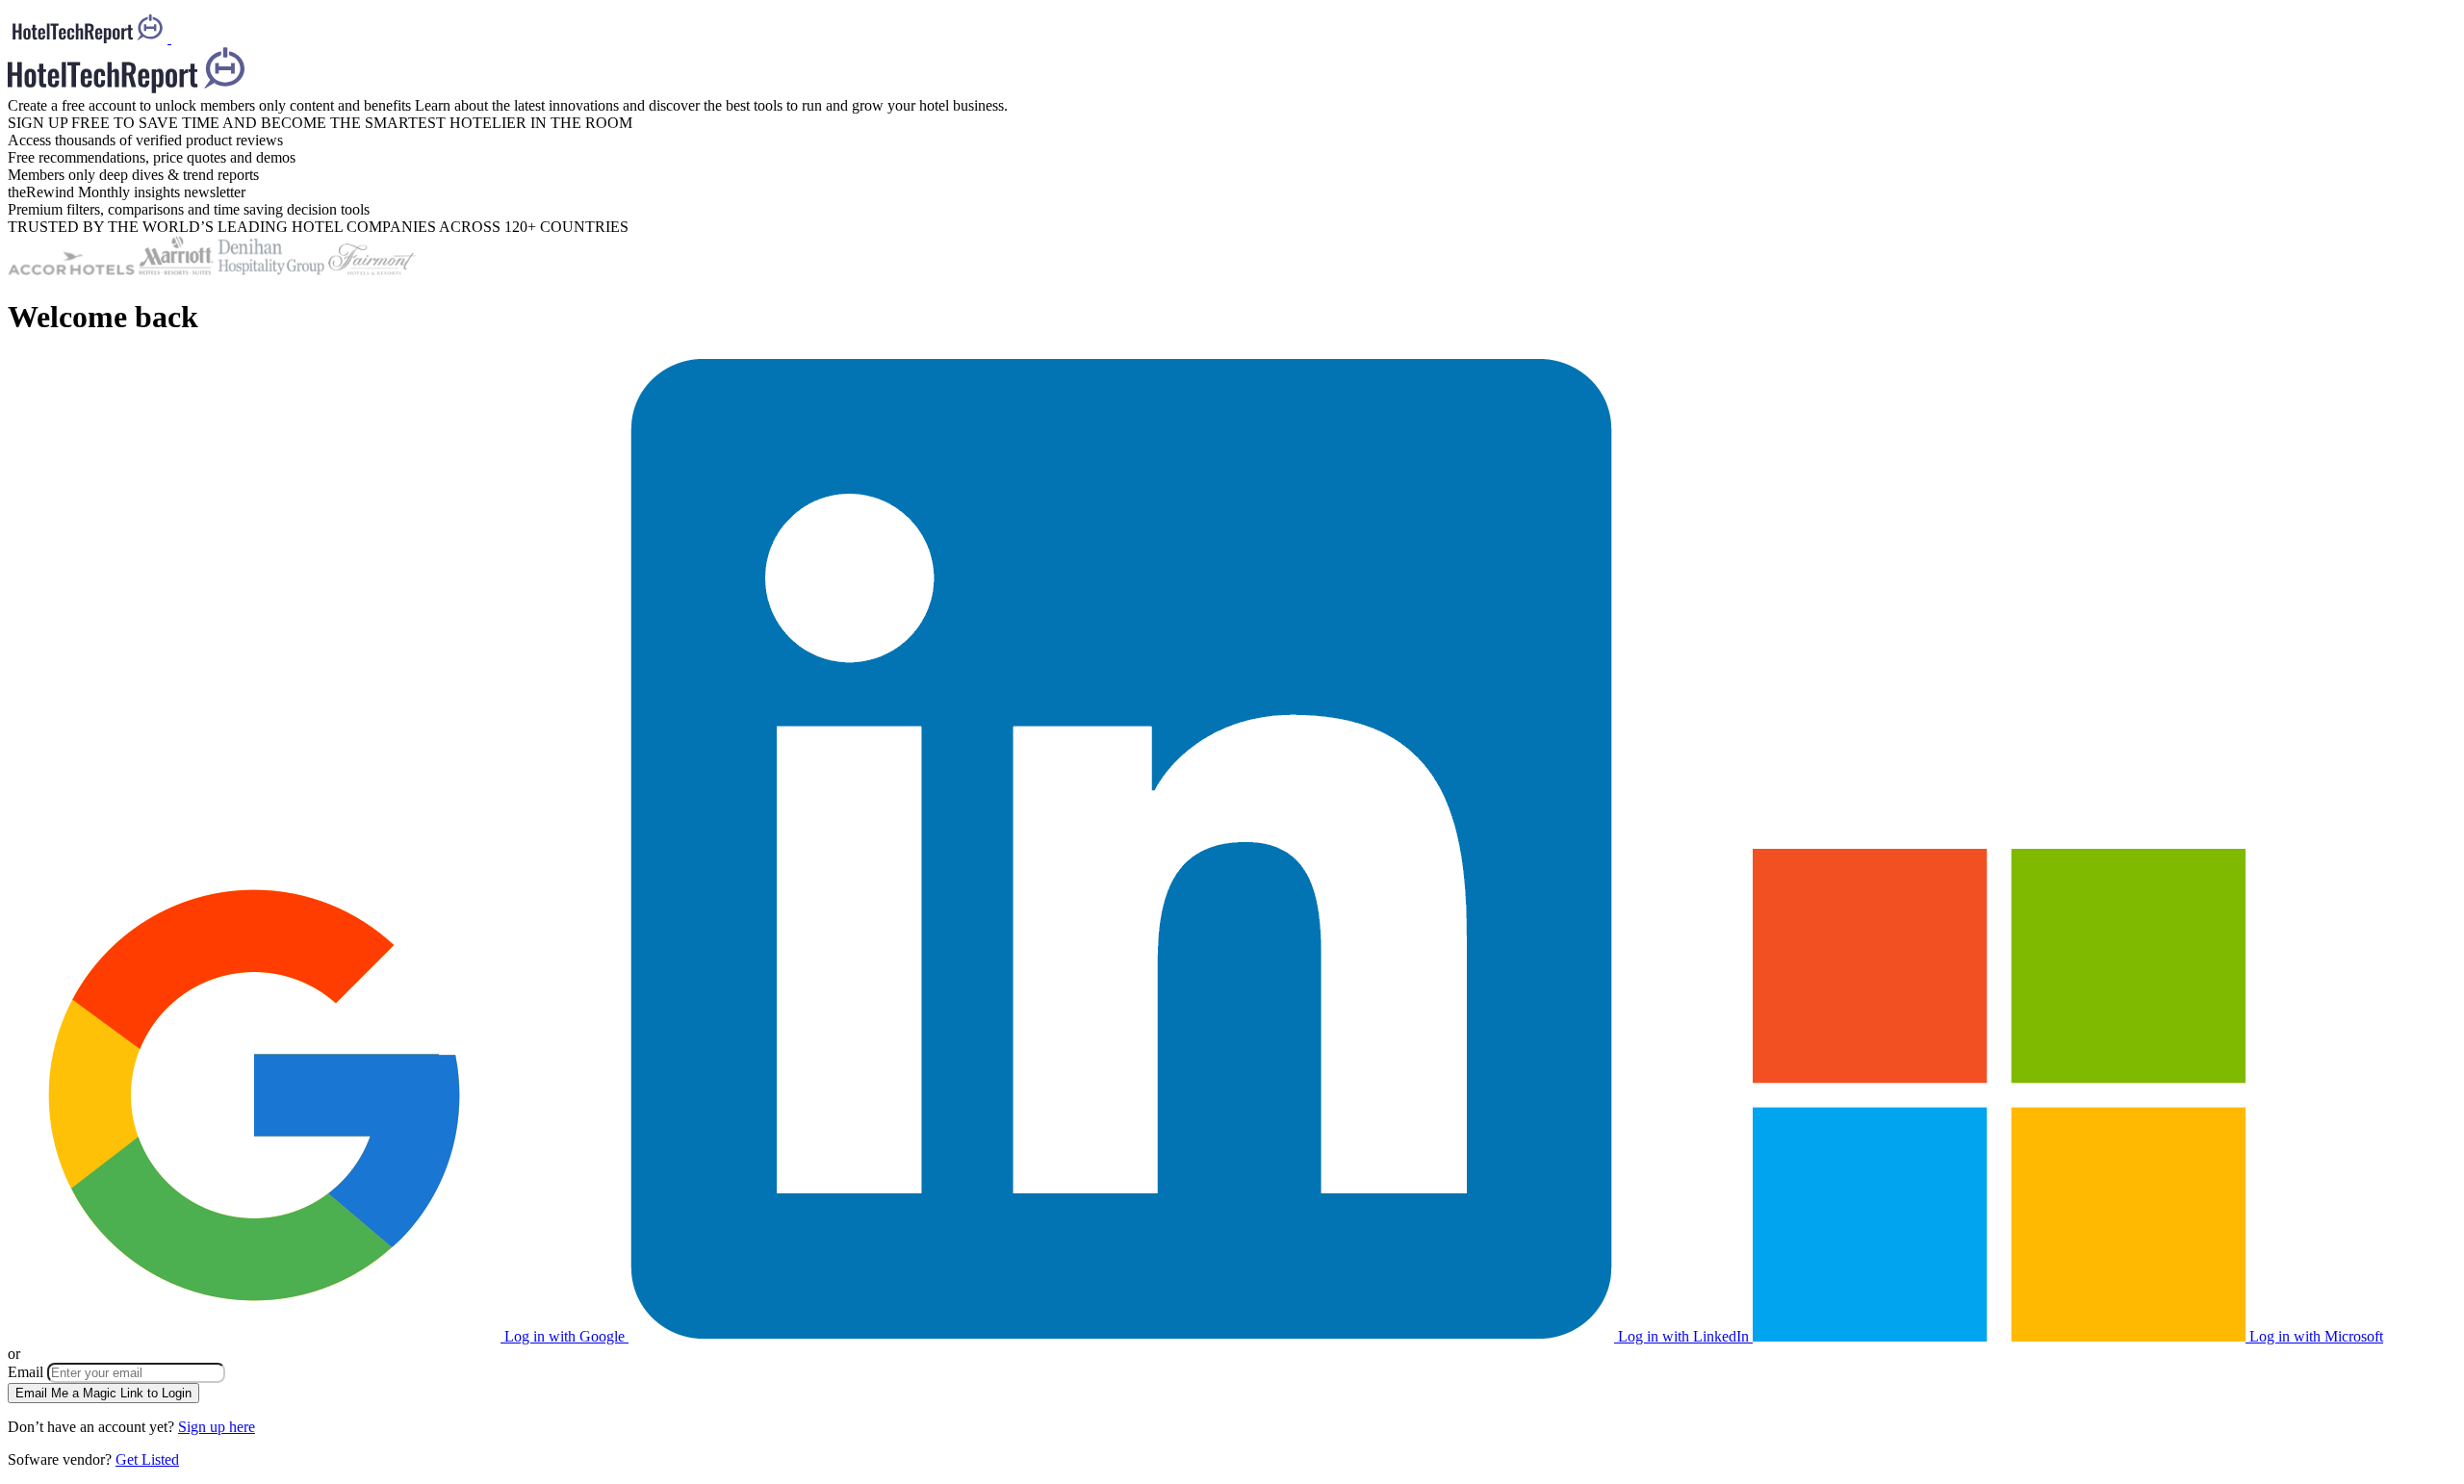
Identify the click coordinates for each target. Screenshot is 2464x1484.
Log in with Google (565, 1336)
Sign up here (217, 1427)
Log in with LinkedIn (1683, 1336)
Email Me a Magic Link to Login (103, 1393)
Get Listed (147, 1459)
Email (27, 1372)
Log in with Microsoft (2314, 1336)
